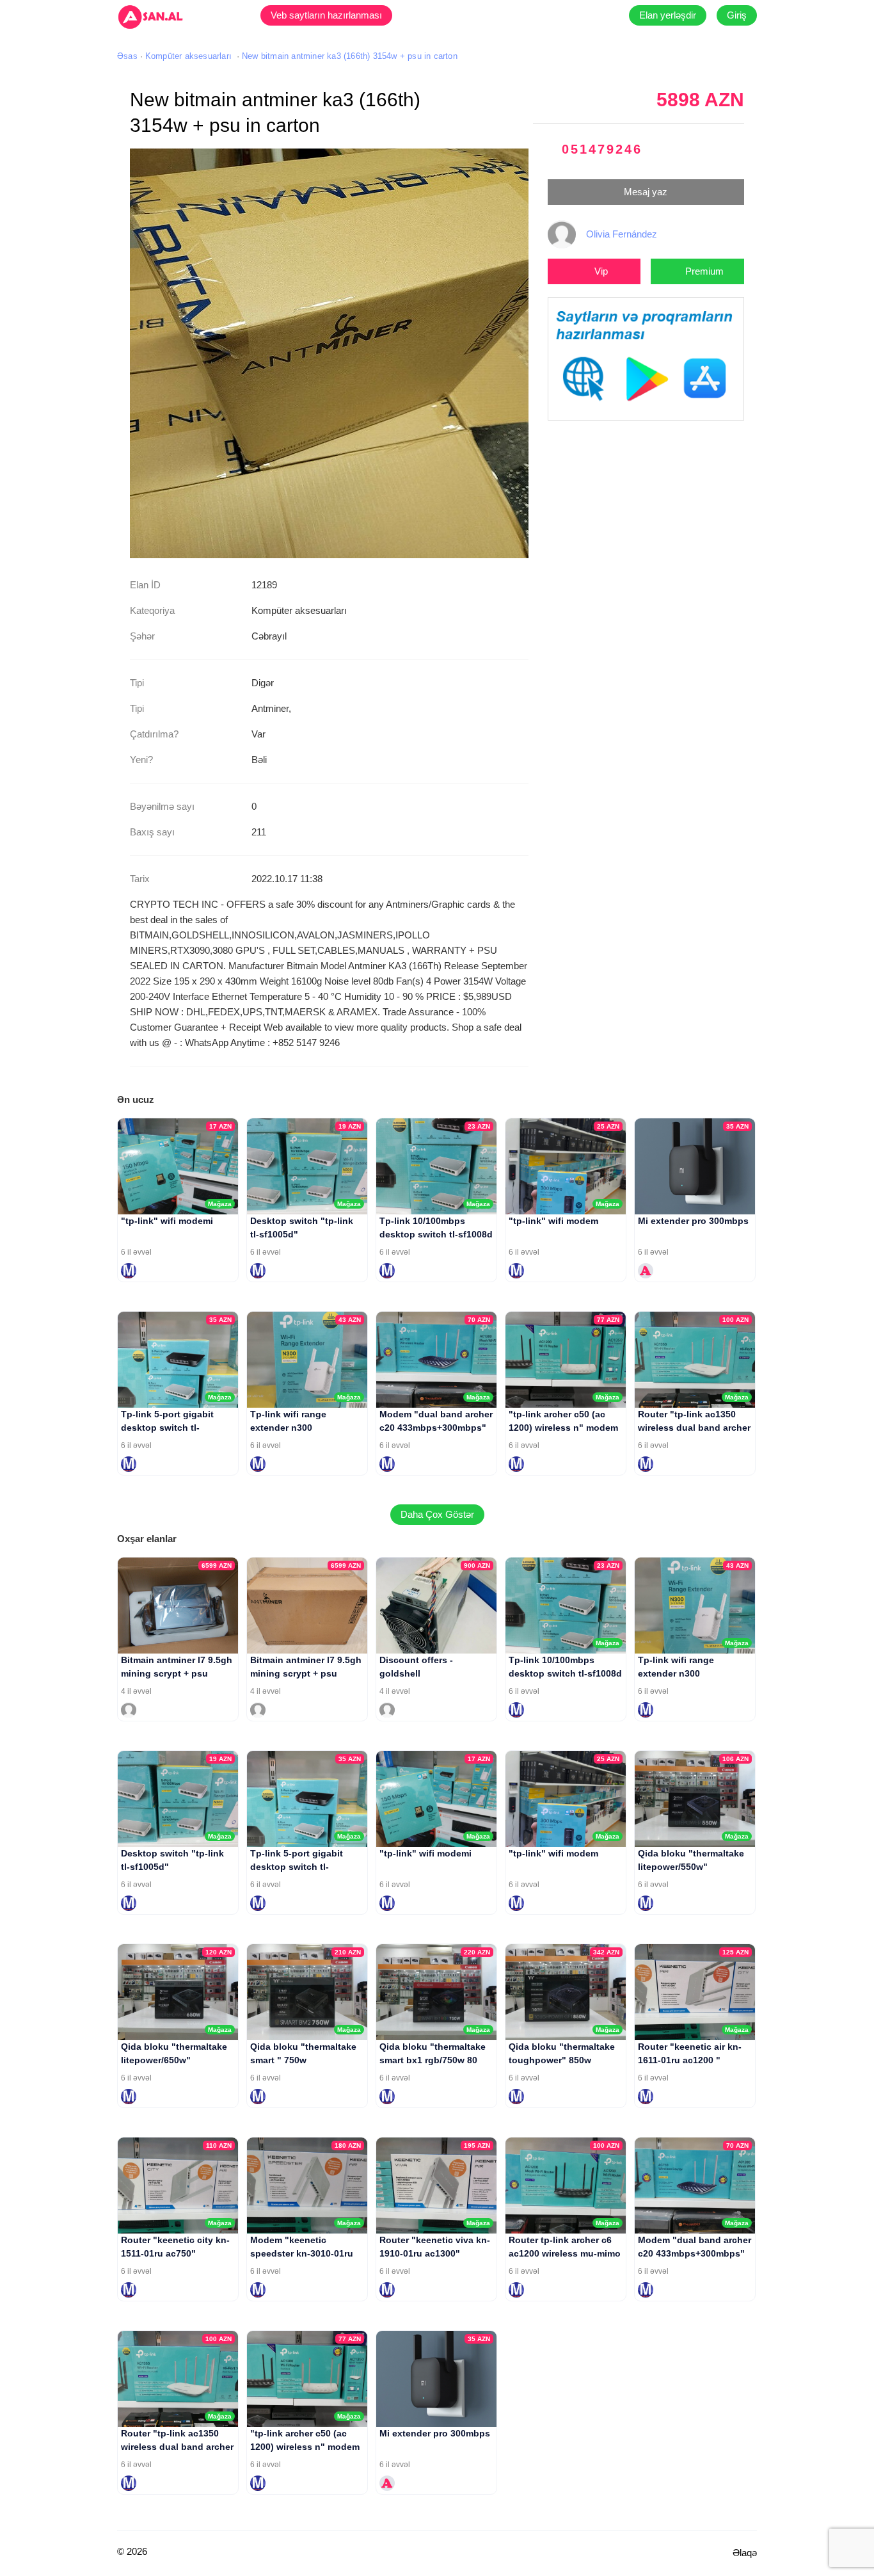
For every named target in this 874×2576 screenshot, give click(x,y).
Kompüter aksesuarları (188, 56)
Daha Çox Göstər (437, 1514)
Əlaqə (745, 2553)
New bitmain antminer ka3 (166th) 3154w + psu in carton (350, 56)
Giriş (737, 15)
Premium (704, 271)
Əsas (127, 56)
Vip (601, 271)
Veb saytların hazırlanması (326, 15)
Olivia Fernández (622, 234)
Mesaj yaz (646, 192)
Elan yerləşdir (668, 15)
